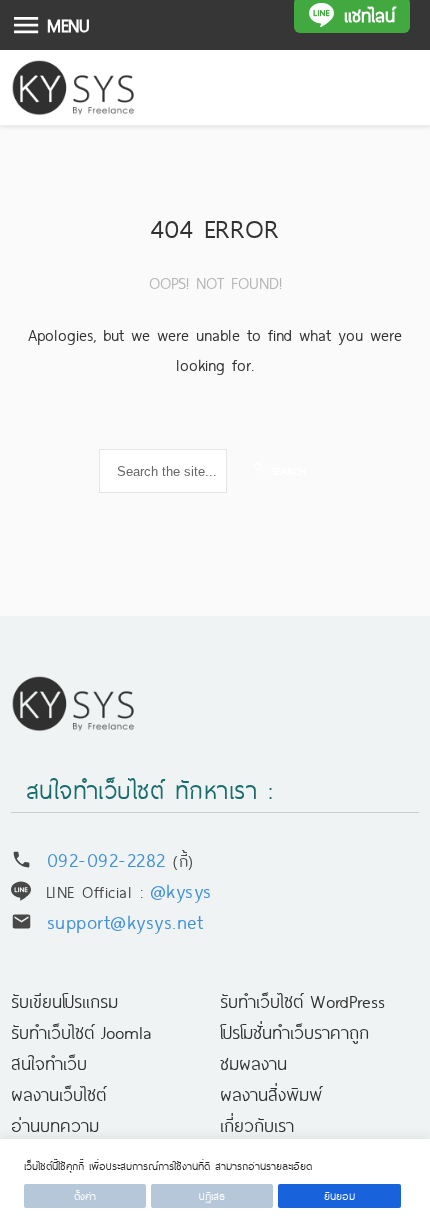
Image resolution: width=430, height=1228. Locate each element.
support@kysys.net (125, 920)
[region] (215, 1183)
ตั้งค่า (85, 1195)
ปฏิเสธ (212, 1195)
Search (286, 470)
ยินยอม (339, 1195)
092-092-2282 (106, 858)
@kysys (181, 889)
